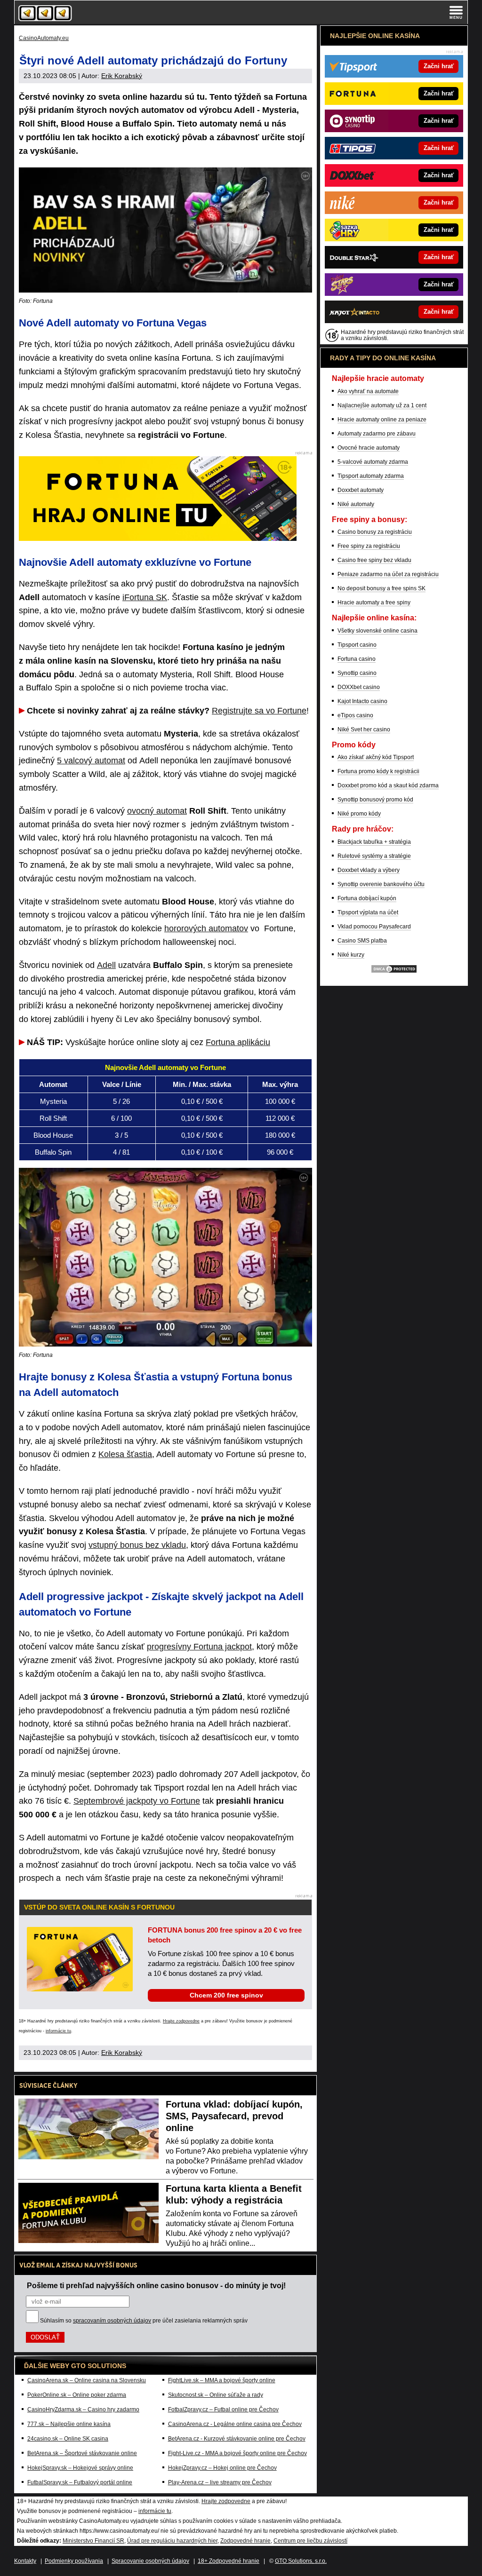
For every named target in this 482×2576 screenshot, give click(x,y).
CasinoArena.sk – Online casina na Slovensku (87, 2380)
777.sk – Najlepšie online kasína (69, 2424)
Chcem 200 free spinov (226, 1995)
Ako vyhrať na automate (368, 391)
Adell (106, 965)
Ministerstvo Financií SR (93, 2541)
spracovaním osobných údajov (112, 2321)
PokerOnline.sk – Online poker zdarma (77, 2395)
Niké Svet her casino (364, 729)
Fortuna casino (357, 659)
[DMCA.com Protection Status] (394, 972)
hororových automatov (206, 928)
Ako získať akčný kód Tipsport (376, 757)
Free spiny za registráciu (369, 546)
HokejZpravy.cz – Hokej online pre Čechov (222, 2468)
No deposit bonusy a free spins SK (382, 588)
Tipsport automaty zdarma (371, 476)
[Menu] (456, 12)
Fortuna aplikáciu (238, 1042)
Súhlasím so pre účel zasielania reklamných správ (144, 2321)
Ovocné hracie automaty (369, 448)
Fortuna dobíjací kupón (367, 898)
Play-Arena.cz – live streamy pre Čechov (220, 2482)
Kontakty (25, 2561)
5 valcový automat (91, 761)
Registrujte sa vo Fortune (259, 711)
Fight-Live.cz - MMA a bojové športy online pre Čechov (237, 2453)
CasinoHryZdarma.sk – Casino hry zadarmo (83, 2410)
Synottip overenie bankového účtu (381, 884)
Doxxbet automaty (361, 490)
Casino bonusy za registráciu (375, 532)
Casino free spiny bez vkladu (374, 560)
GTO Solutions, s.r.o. (301, 2561)
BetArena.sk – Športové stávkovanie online (82, 2453)
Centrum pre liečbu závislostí (310, 2541)
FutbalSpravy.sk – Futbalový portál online (80, 2482)
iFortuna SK (145, 597)
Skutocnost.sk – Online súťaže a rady (216, 2395)
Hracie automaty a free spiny (374, 602)
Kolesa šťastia (125, 1454)
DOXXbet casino (359, 687)
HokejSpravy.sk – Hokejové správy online (80, 2468)
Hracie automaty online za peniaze (382, 420)
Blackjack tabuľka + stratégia (374, 842)
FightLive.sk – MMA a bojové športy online (222, 2380)
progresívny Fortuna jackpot (199, 1647)
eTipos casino (355, 715)
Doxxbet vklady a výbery (369, 870)
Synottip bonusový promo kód (375, 800)
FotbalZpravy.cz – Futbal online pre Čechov (223, 2410)
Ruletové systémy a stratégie (374, 856)
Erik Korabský (122, 76)
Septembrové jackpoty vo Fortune (137, 1801)
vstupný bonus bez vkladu (137, 1545)
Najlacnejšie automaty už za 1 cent (382, 405)
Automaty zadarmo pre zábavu (377, 434)
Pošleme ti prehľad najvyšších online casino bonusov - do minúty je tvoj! (156, 2285)
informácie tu (58, 2031)
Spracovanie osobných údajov (150, 2561)
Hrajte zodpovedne (181, 2021)
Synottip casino (357, 673)
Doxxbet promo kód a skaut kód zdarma (388, 785)
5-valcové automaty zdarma (373, 462)
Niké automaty (356, 504)
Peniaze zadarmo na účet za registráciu (388, 574)
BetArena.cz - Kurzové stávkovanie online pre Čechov (237, 2439)
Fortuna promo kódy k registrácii (378, 771)
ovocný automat (157, 811)
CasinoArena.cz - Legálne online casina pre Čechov (235, 2424)
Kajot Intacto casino (362, 701)
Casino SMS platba (362, 941)
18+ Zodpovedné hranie (229, 2561)
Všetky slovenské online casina (378, 631)
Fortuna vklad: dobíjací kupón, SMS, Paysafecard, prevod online (234, 2116)
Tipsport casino (357, 645)
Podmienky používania (74, 2561)
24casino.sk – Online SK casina (68, 2439)
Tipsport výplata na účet (368, 912)
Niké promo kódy (359, 814)
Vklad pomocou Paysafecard (374, 927)
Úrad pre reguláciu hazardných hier (172, 2541)
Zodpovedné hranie (245, 2541)
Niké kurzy (351, 955)
